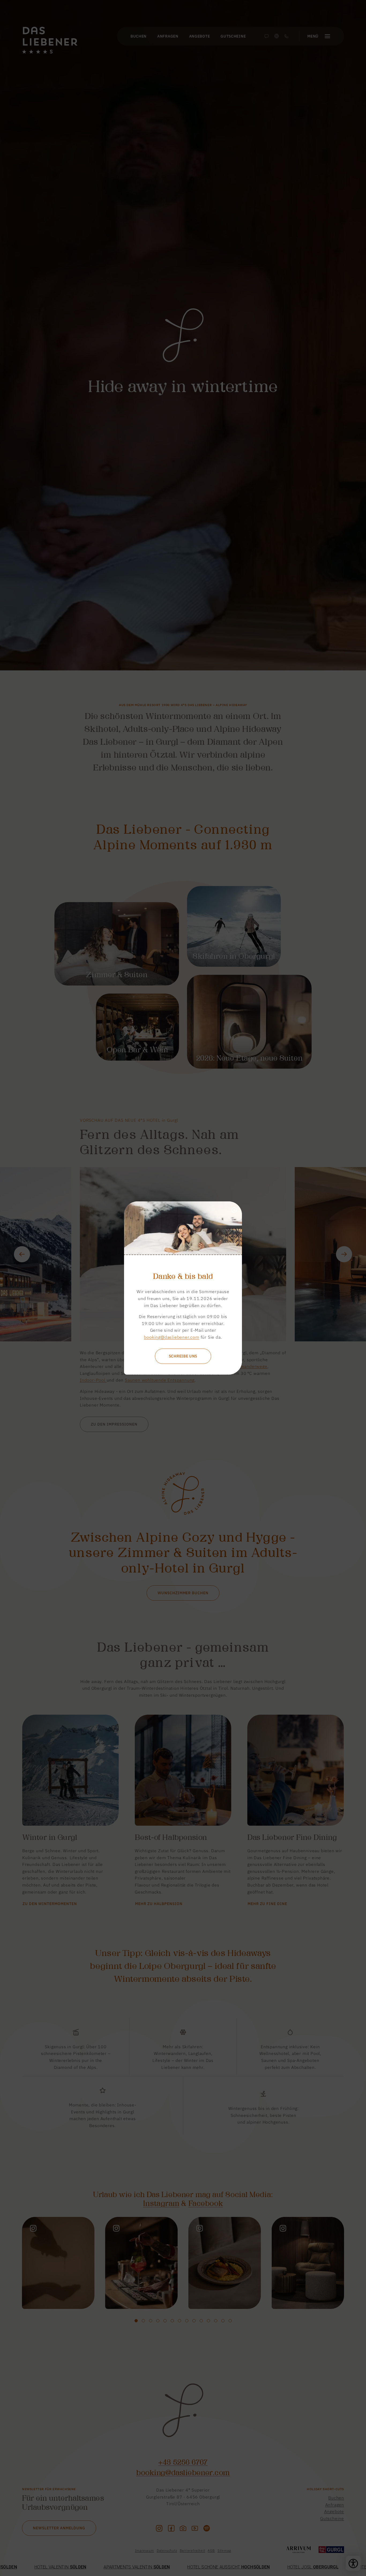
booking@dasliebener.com (171, 1337)
